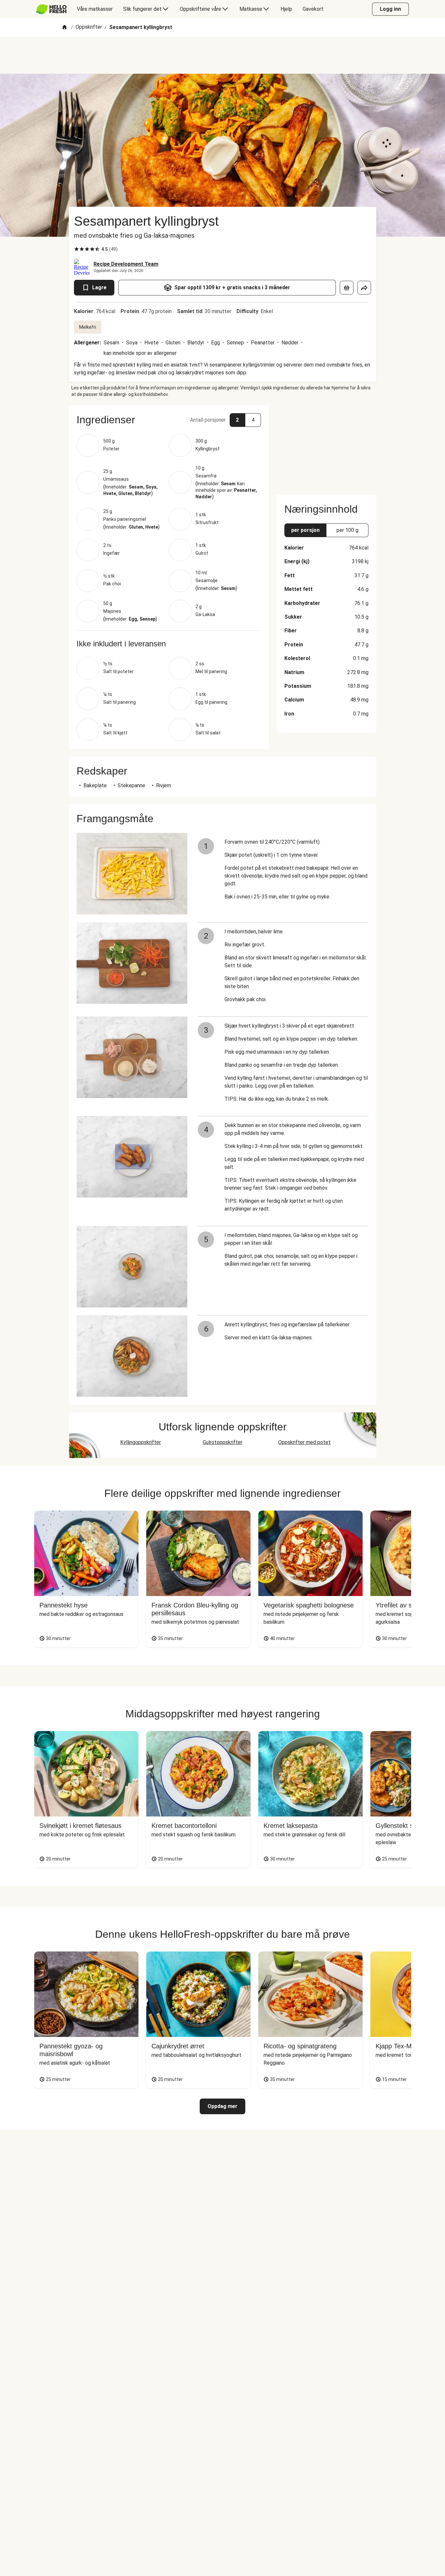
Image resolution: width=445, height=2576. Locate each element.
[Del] (364, 288)
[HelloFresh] (51, 9)
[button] (169, 420)
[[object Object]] (347, 288)
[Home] (65, 28)
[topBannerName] (223, 55)
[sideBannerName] (326, 446)
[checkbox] (77, 249)
